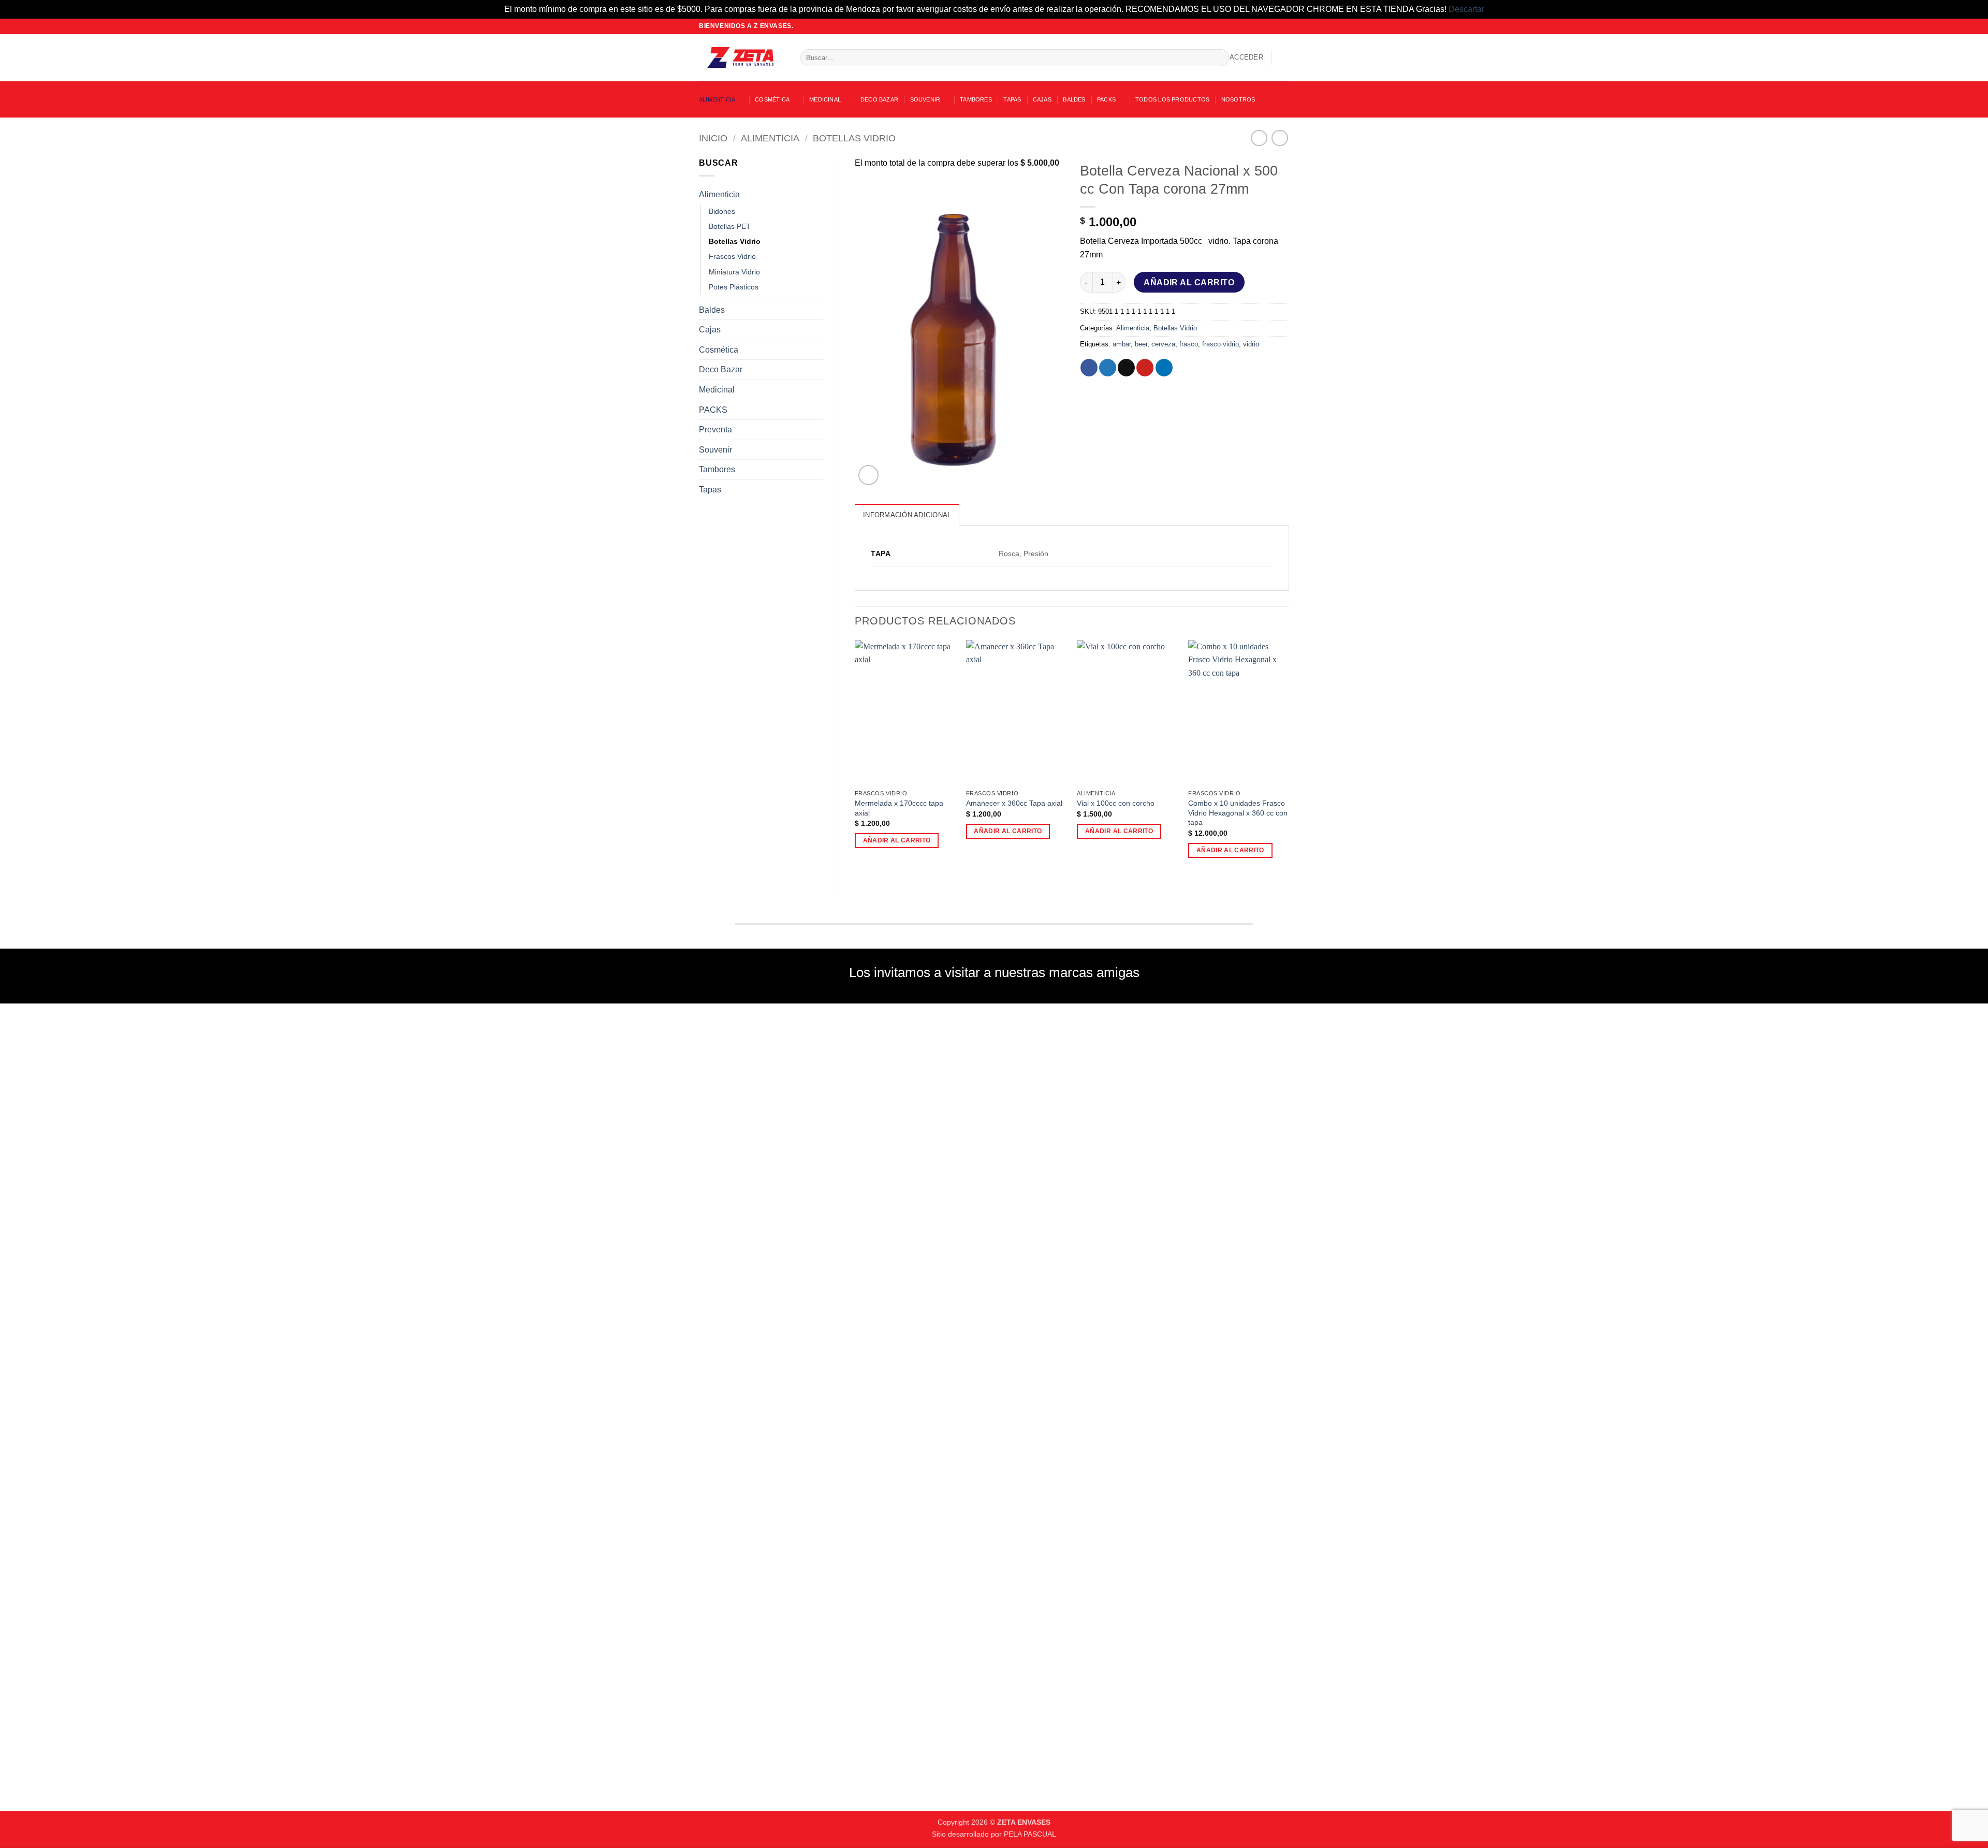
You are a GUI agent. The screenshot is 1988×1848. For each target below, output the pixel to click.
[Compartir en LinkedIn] (1164, 368)
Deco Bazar (879, 99)
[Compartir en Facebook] (1089, 368)
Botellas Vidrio (854, 138)
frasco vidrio (1220, 344)
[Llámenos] (1284, 26)
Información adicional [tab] (907, 515)
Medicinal (825, 99)
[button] (1246, 57)
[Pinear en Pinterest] (1145, 368)
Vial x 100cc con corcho (1116, 803)
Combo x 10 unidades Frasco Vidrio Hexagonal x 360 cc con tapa (1238, 813)
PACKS (1106, 99)
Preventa (715, 430)
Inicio (713, 138)
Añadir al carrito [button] (897, 840)
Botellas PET (730, 226)
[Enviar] (1219, 57)
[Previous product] (1280, 138)
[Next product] (1259, 138)
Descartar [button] (1466, 9)
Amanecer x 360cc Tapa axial (1014, 803)
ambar (1122, 344)
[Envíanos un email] (1274, 26)
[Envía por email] (1126, 368)
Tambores (976, 99)
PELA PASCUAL (1030, 1834)
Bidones (722, 211)
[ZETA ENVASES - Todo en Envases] (742, 57)
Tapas (1012, 99)
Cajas (1042, 99)
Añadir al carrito (1189, 282)
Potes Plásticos (734, 287)
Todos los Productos (1172, 99)
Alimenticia (717, 99)
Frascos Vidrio (732, 256)
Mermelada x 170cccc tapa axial (899, 808)
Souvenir (925, 99)
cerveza (1163, 344)
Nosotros (1238, 99)
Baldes (1074, 99)
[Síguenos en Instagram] (1264, 26)
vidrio (1251, 344)
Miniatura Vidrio (734, 272)
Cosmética (772, 99)
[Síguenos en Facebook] (1254, 26)
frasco (1189, 344)
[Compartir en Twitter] (1108, 368)
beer (1141, 344)
